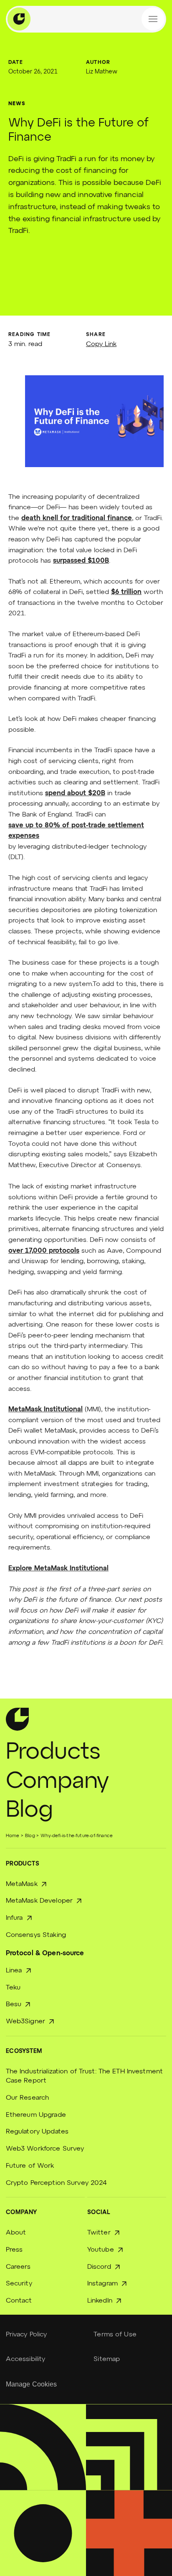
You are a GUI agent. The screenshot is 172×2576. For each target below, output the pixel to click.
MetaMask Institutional (46, 1410)
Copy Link (101, 344)
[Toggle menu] (153, 19)
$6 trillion (126, 592)
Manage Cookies (32, 2384)
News (17, 104)
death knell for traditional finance (77, 518)
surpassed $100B (81, 561)
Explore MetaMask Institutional (58, 1569)
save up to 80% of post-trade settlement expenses (76, 831)
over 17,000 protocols (44, 1251)
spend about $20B (75, 794)
